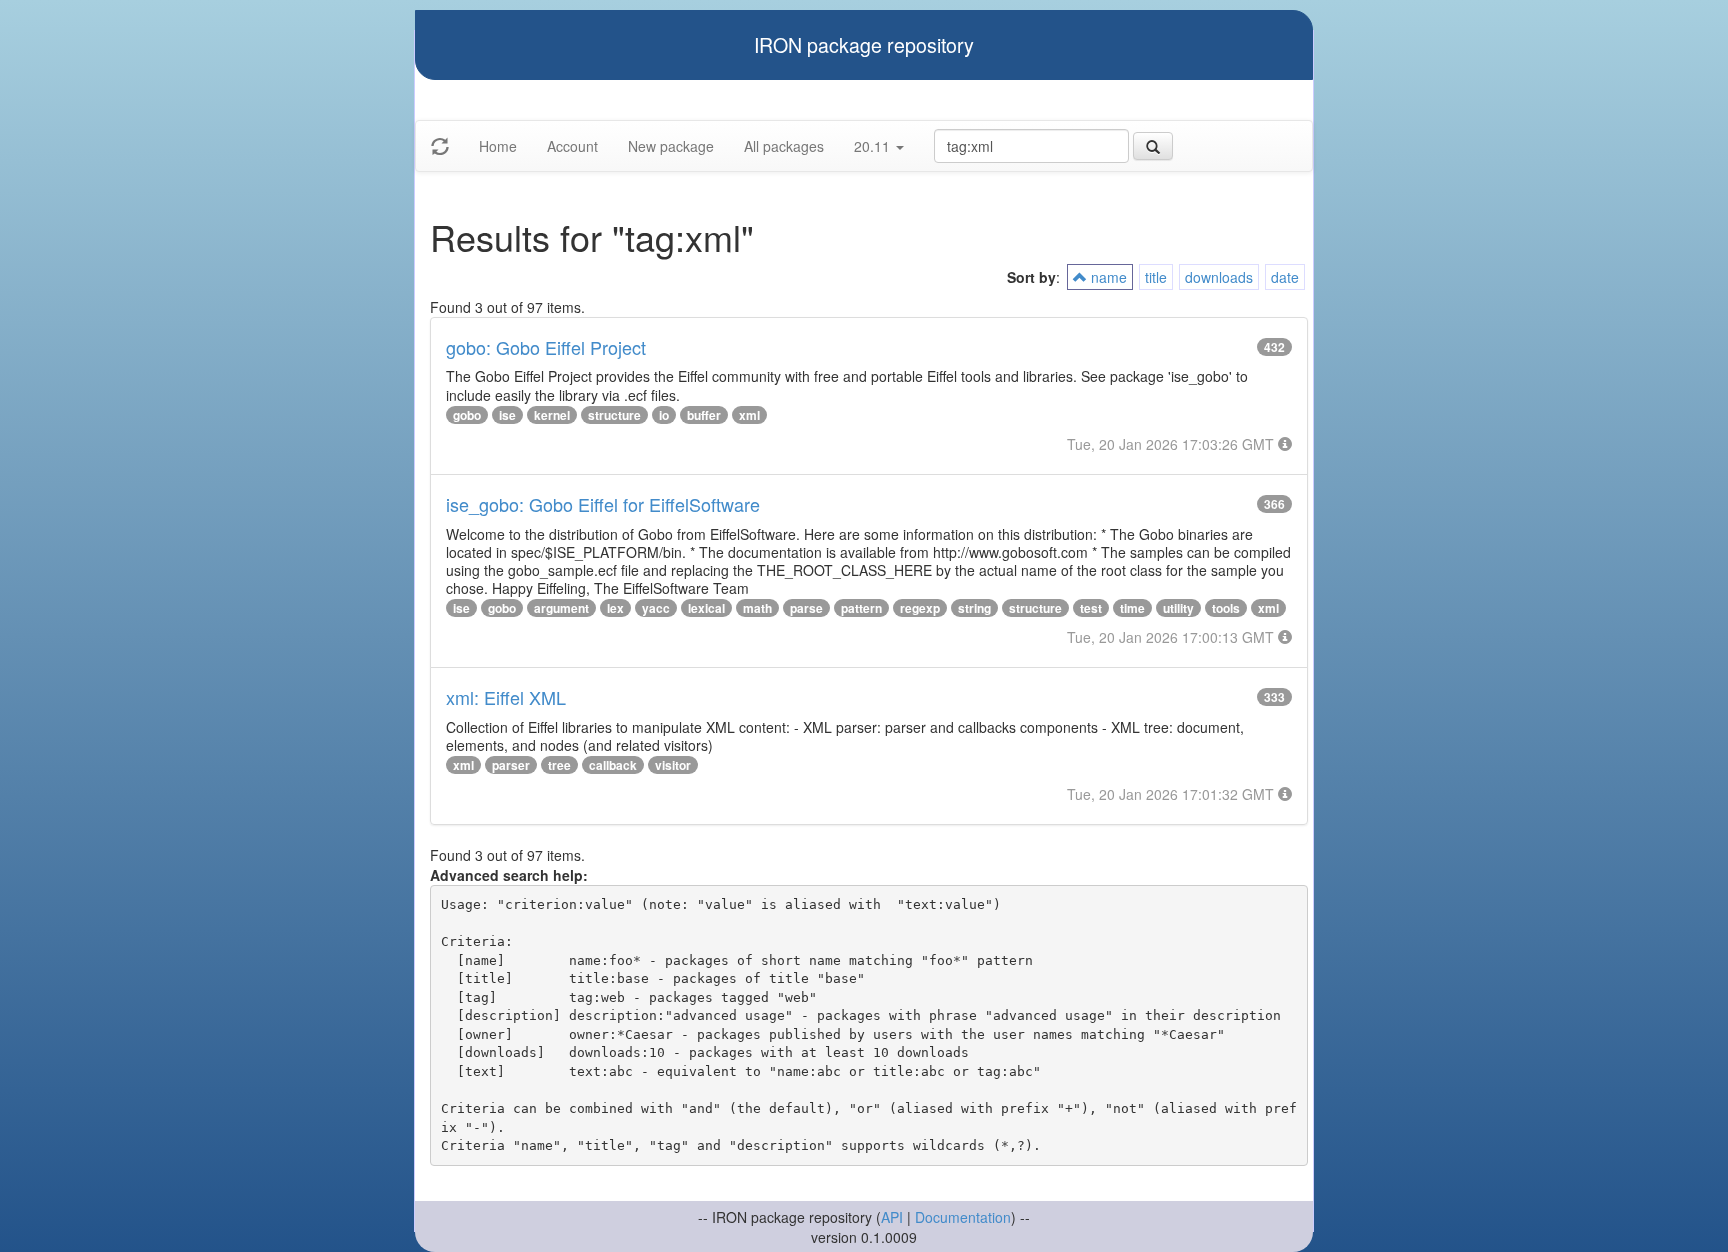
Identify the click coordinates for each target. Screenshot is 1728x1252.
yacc (656, 608)
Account (572, 146)
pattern (861, 608)
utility (1178, 608)
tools (1226, 608)
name (1107, 277)
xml (749, 415)
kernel (552, 415)
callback (613, 765)
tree (559, 765)
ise (507, 415)
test (1091, 608)
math (757, 608)
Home (498, 146)
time (1132, 608)
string (974, 608)
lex (615, 608)
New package (671, 146)
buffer (704, 415)
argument (561, 608)
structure (614, 415)
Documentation (963, 1217)
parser (511, 765)
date (1285, 277)
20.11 (874, 146)
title (1156, 277)
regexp (920, 608)
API (892, 1217)
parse (806, 608)
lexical (706, 608)
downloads (1219, 277)
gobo (467, 415)
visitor (673, 765)
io (664, 415)
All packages (784, 146)
